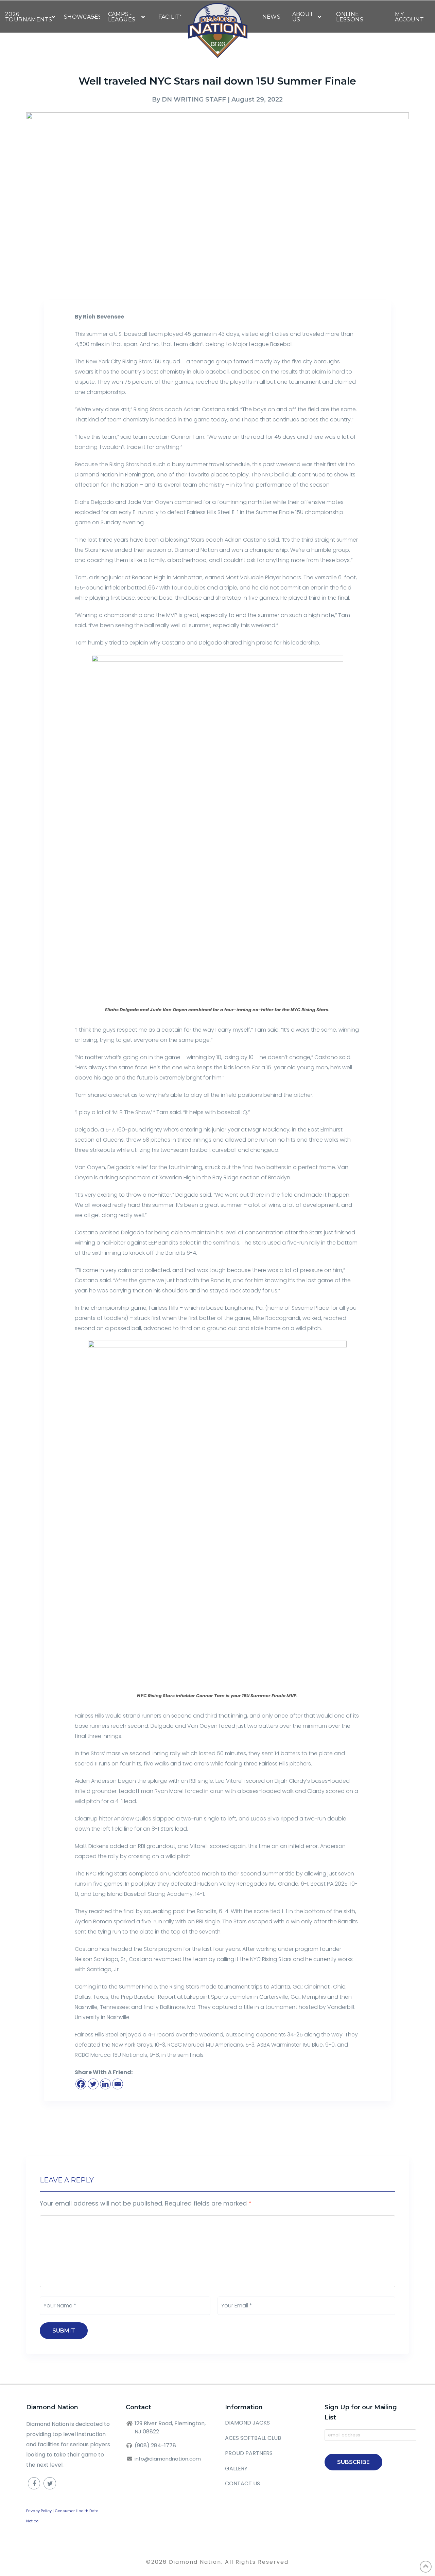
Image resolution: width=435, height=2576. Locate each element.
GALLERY (236, 2469)
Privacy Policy (39, 2511)
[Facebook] (81, 2084)
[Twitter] (93, 2084)
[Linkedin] (105, 2084)
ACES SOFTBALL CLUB (253, 2438)
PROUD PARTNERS (249, 2453)
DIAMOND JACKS (247, 2423)
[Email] (118, 2084)
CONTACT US (242, 2483)
